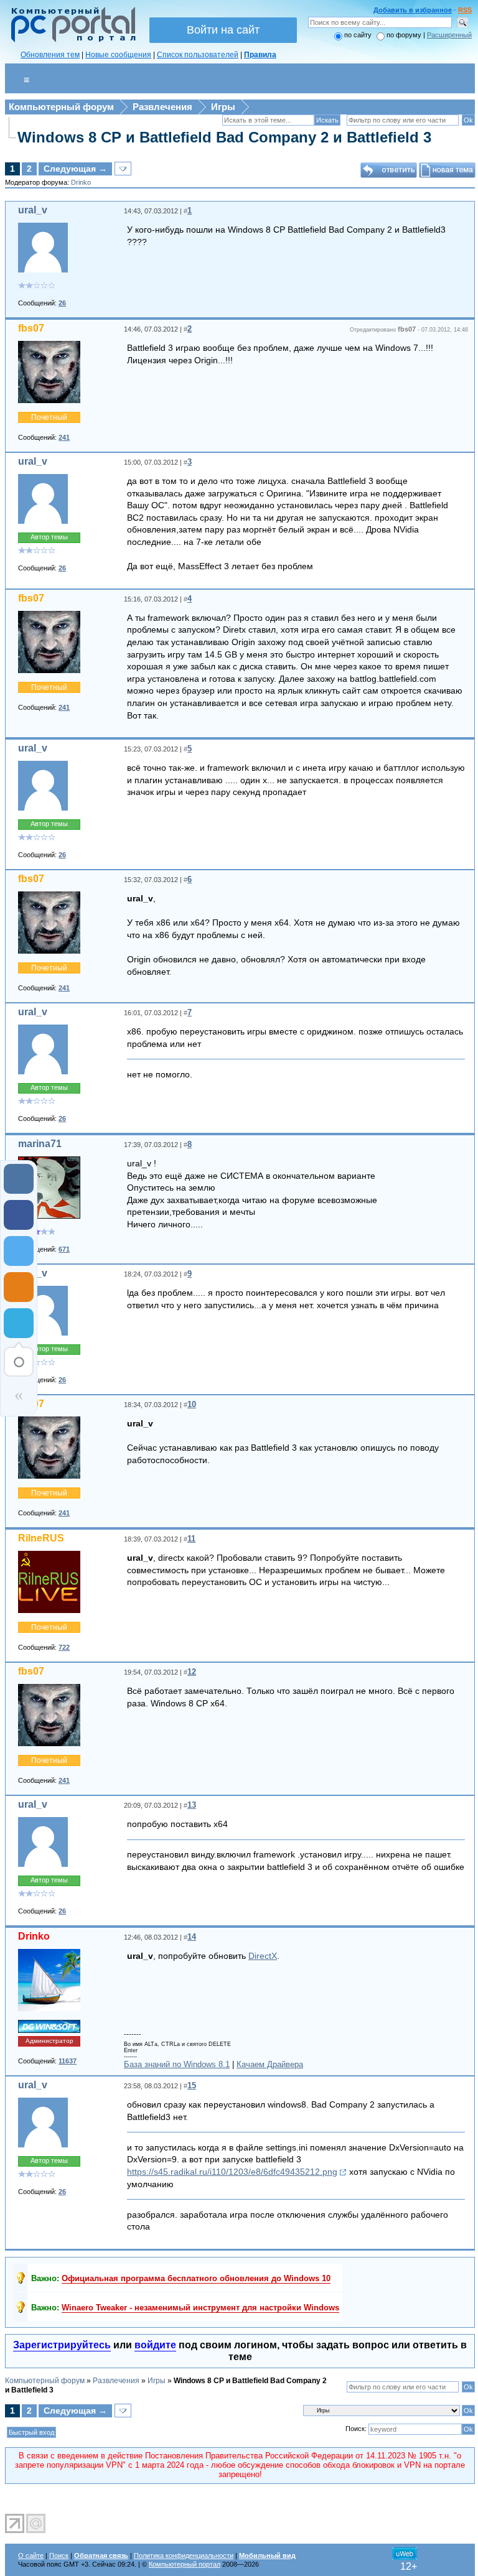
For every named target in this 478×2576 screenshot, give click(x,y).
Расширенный (449, 35)
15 (192, 2085)
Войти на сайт (223, 30)
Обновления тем (50, 55)
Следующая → (75, 169)
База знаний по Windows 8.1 (177, 2064)
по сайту (358, 35)
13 (192, 1805)
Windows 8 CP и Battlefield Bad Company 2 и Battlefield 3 (224, 137)
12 (192, 1672)
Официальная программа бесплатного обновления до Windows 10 (196, 2278)
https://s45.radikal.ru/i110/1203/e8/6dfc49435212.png (232, 2172)
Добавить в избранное (413, 10)
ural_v (33, 210)
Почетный (49, 417)
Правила (260, 55)
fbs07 (31, 328)
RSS (465, 10)
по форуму (405, 35)
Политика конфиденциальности (184, 2555)
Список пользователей (198, 55)
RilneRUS (41, 1538)
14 (192, 1937)
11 (191, 1539)
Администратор (49, 2041)
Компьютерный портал (185, 2564)
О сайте (31, 2555)
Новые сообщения (118, 55)
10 (192, 1404)
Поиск (59, 2555)
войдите (155, 2345)
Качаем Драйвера (270, 2064)
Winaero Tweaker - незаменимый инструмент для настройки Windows (200, 2308)
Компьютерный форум (61, 107)
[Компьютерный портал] (70, 40)
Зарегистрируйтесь (62, 2345)
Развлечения (162, 107)
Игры (223, 107)
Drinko (81, 182)
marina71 (40, 1144)
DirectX (263, 1956)
